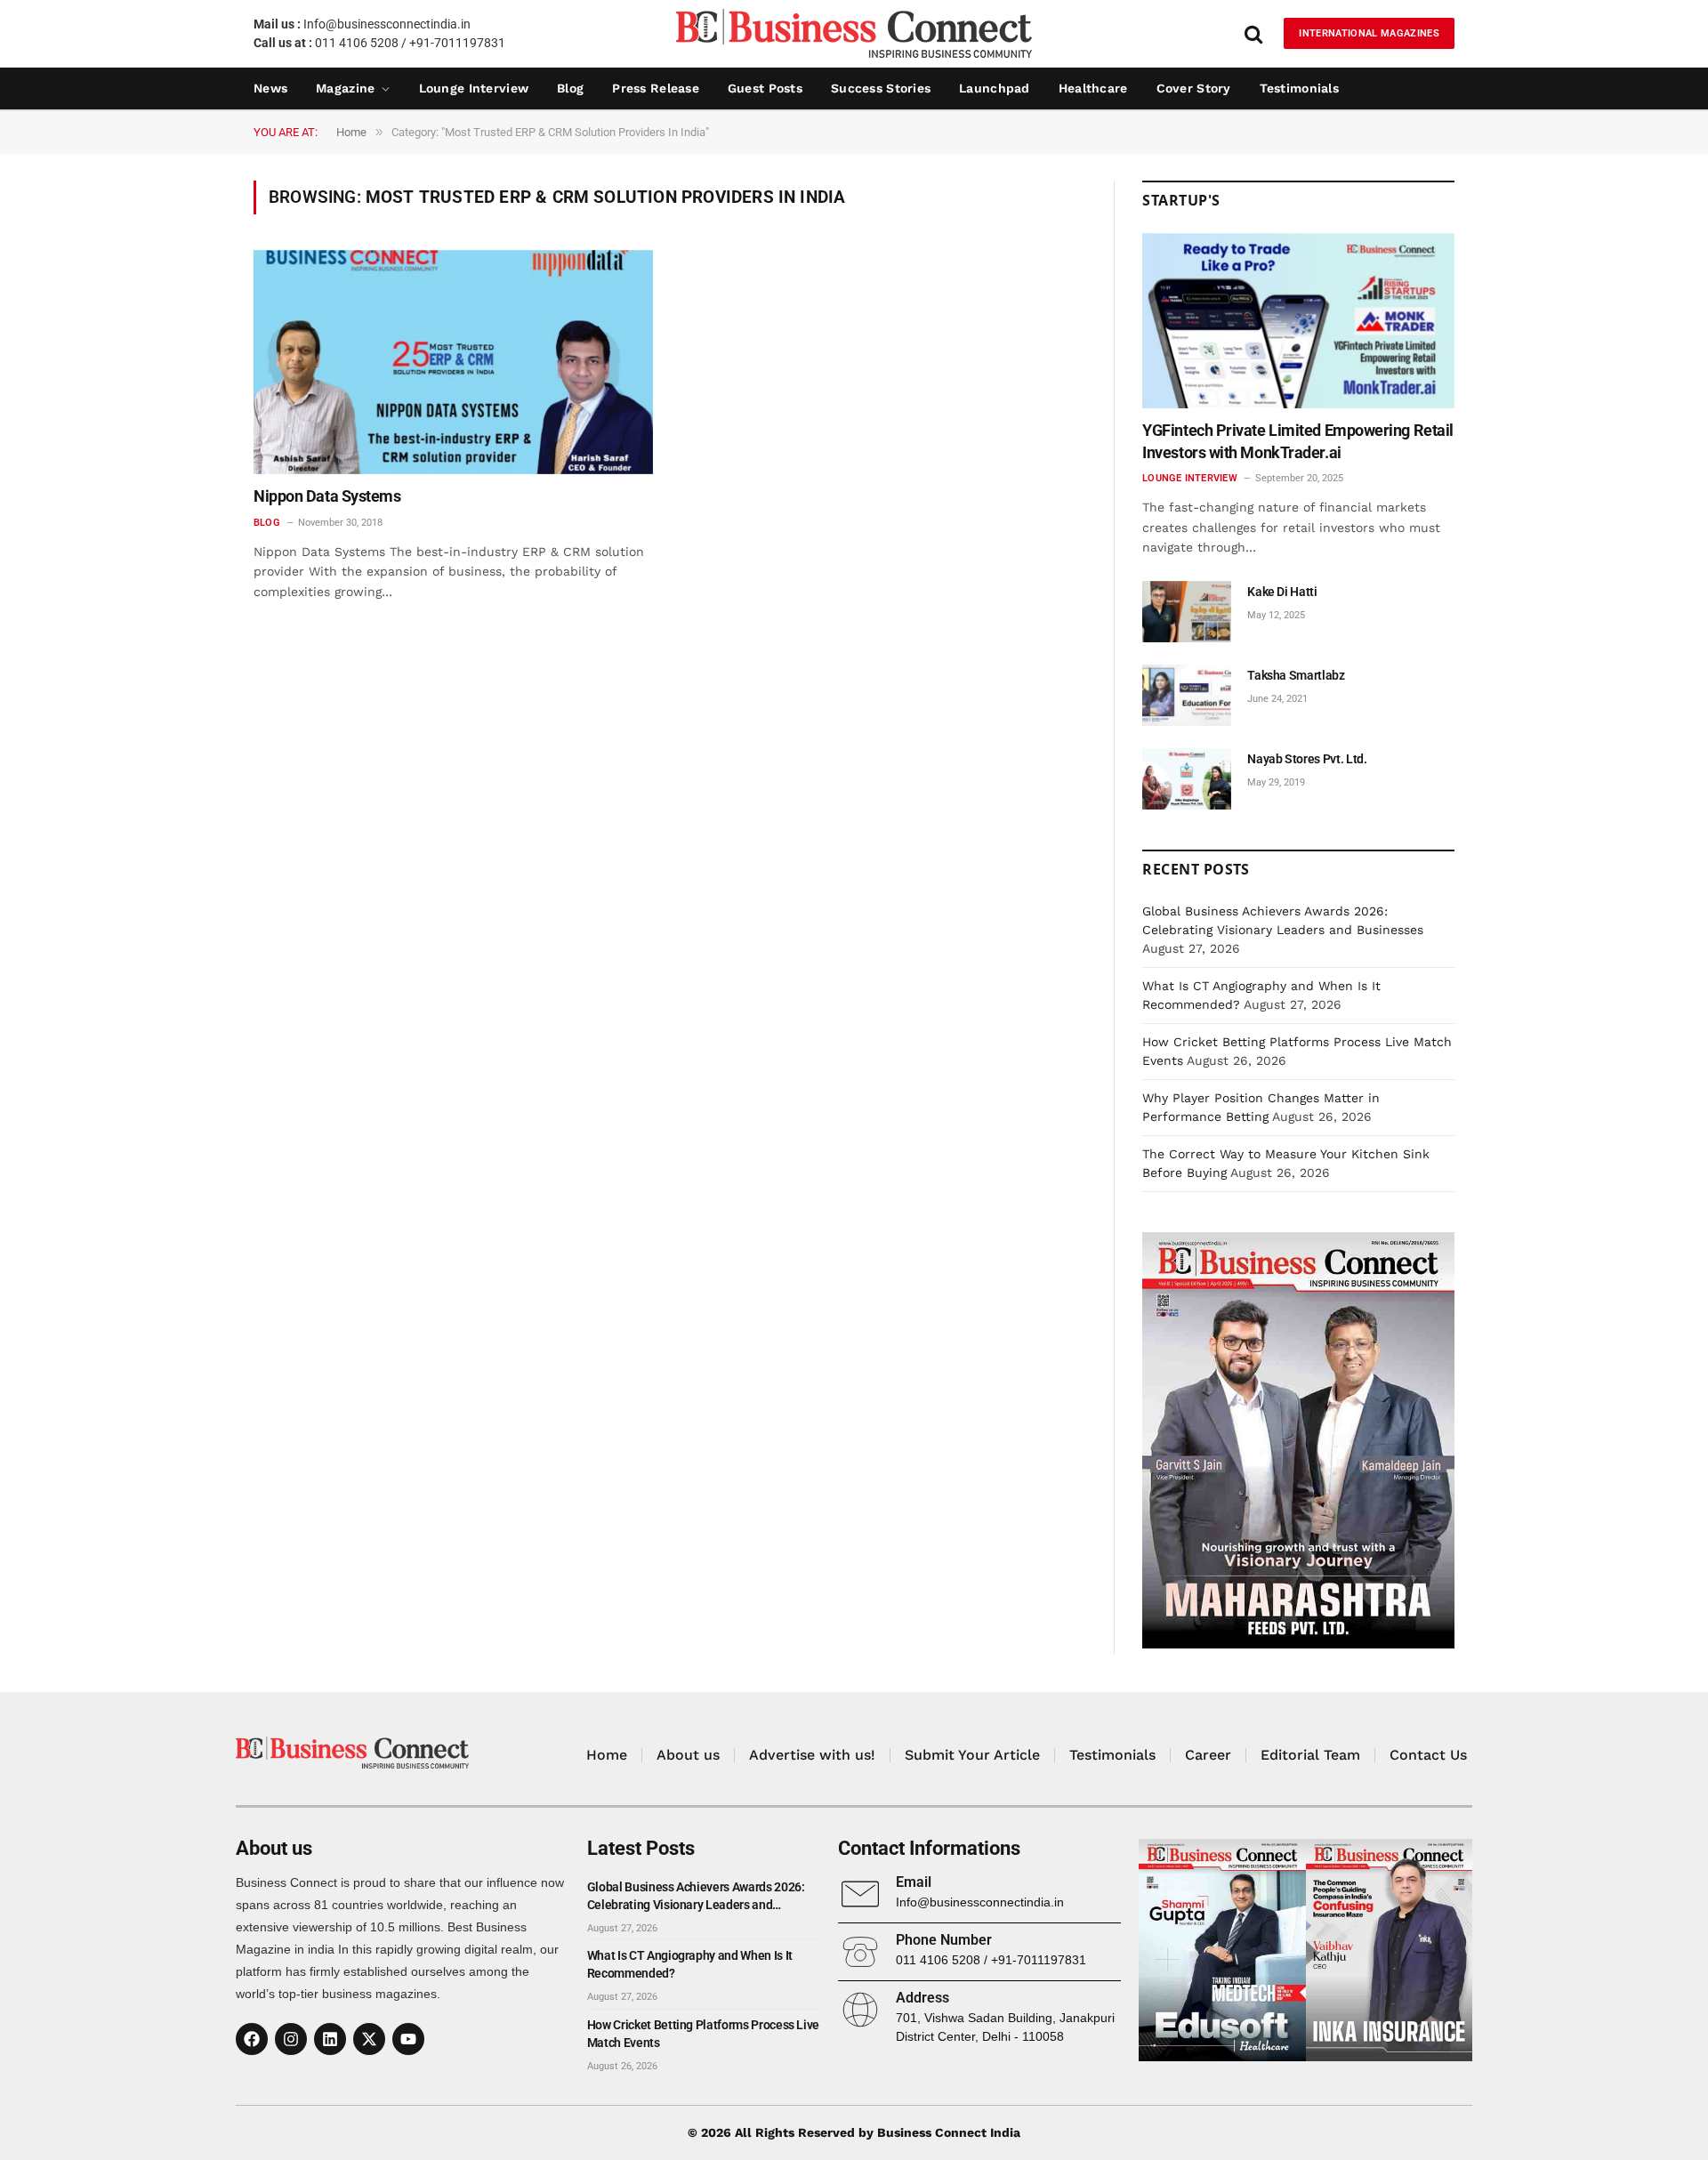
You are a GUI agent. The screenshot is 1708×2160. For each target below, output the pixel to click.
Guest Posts (765, 88)
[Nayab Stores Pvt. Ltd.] (1187, 779)
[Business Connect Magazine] (854, 33)
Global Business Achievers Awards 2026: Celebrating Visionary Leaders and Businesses (696, 1897)
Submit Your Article (972, 1755)
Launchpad (995, 88)
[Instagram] (291, 2039)
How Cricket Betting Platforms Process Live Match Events (703, 2034)
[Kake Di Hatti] (1187, 612)
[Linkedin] (330, 2039)
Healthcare (1093, 88)
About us (688, 1755)
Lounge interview (474, 88)
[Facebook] (252, 2039)
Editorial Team (1310, 1755)
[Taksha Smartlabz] (1187, 695)
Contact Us (1428, 1755)
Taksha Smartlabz (1296, 675)
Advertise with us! (812, 1755)
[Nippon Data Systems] (453, 363)
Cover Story (1194, 88)
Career (1208, 1755)
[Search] (1253, 33)
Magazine (345, 88)
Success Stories (881, 88)
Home (607, 1755)
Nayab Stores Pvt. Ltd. (1307, 759)
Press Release (656, 88)
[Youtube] (408, 2039)
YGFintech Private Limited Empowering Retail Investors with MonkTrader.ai (1298, 441)
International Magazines (1369, 33)
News (270, 88)
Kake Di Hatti (1282, 592)
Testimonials (1299, 88)
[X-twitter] (369, 2039)
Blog (570, 88)
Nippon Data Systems (327, 496)
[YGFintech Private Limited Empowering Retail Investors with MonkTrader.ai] (1298, 321)
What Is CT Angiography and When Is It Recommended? (690, 1964)
